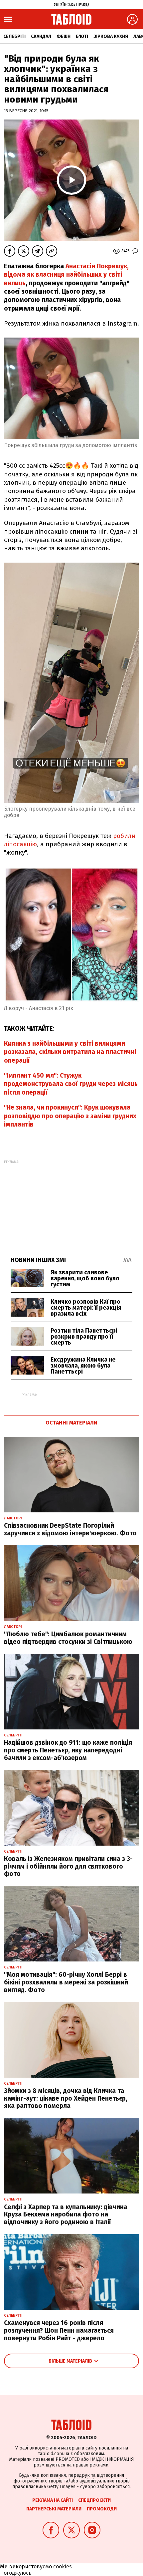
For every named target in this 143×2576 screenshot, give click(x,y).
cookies (63, 2567)
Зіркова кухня (111, 36)
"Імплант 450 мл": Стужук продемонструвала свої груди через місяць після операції (71, 1084)
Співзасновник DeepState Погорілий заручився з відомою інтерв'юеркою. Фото (70, 1529)
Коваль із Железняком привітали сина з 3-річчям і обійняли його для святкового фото (68, 1866)
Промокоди (102, 2509)
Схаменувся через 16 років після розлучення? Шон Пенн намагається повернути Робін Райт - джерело (59, 2330)
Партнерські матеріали (54, 2509)
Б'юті (82, 36)
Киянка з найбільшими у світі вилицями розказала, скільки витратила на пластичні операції (70, 1052)
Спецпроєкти (94, 2500)
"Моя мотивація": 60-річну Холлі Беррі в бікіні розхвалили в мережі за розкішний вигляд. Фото (66, 1982)
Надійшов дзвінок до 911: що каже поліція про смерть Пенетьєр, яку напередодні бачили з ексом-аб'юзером (68, 1750)
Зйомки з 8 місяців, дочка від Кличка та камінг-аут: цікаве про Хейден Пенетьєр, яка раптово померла (66, 2098)
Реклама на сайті (53, 2500)
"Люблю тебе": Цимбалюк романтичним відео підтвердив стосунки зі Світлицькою (68, 1638)
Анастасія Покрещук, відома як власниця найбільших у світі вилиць (66, 275)
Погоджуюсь (16, 2573)
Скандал (41, 36)
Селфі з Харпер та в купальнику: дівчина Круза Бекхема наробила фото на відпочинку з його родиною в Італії (66, 2215)
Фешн (64, 36)
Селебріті (14, 36)
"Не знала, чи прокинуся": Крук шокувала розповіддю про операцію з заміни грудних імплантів (70, 1116)
